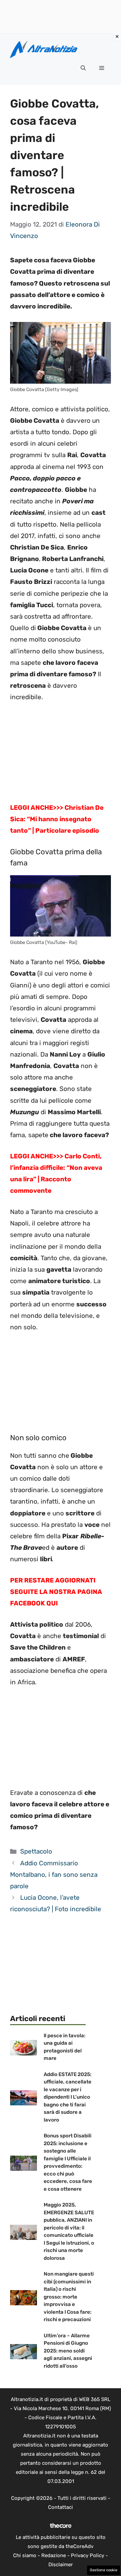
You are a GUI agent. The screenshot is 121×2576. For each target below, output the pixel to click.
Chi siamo (25, 2555)
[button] (83, 68)
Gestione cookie (104, 2570)
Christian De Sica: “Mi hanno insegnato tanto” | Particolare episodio (57, 819)
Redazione (54, 2555)
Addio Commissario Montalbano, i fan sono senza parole (54, 1875)
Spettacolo (36, 1851)
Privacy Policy (88, 2555)
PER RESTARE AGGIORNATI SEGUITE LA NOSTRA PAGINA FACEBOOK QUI (56, 1592)
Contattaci (61, 2507)
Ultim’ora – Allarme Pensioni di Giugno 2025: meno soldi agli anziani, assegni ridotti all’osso (68, 2351)
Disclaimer (61, 2565)
